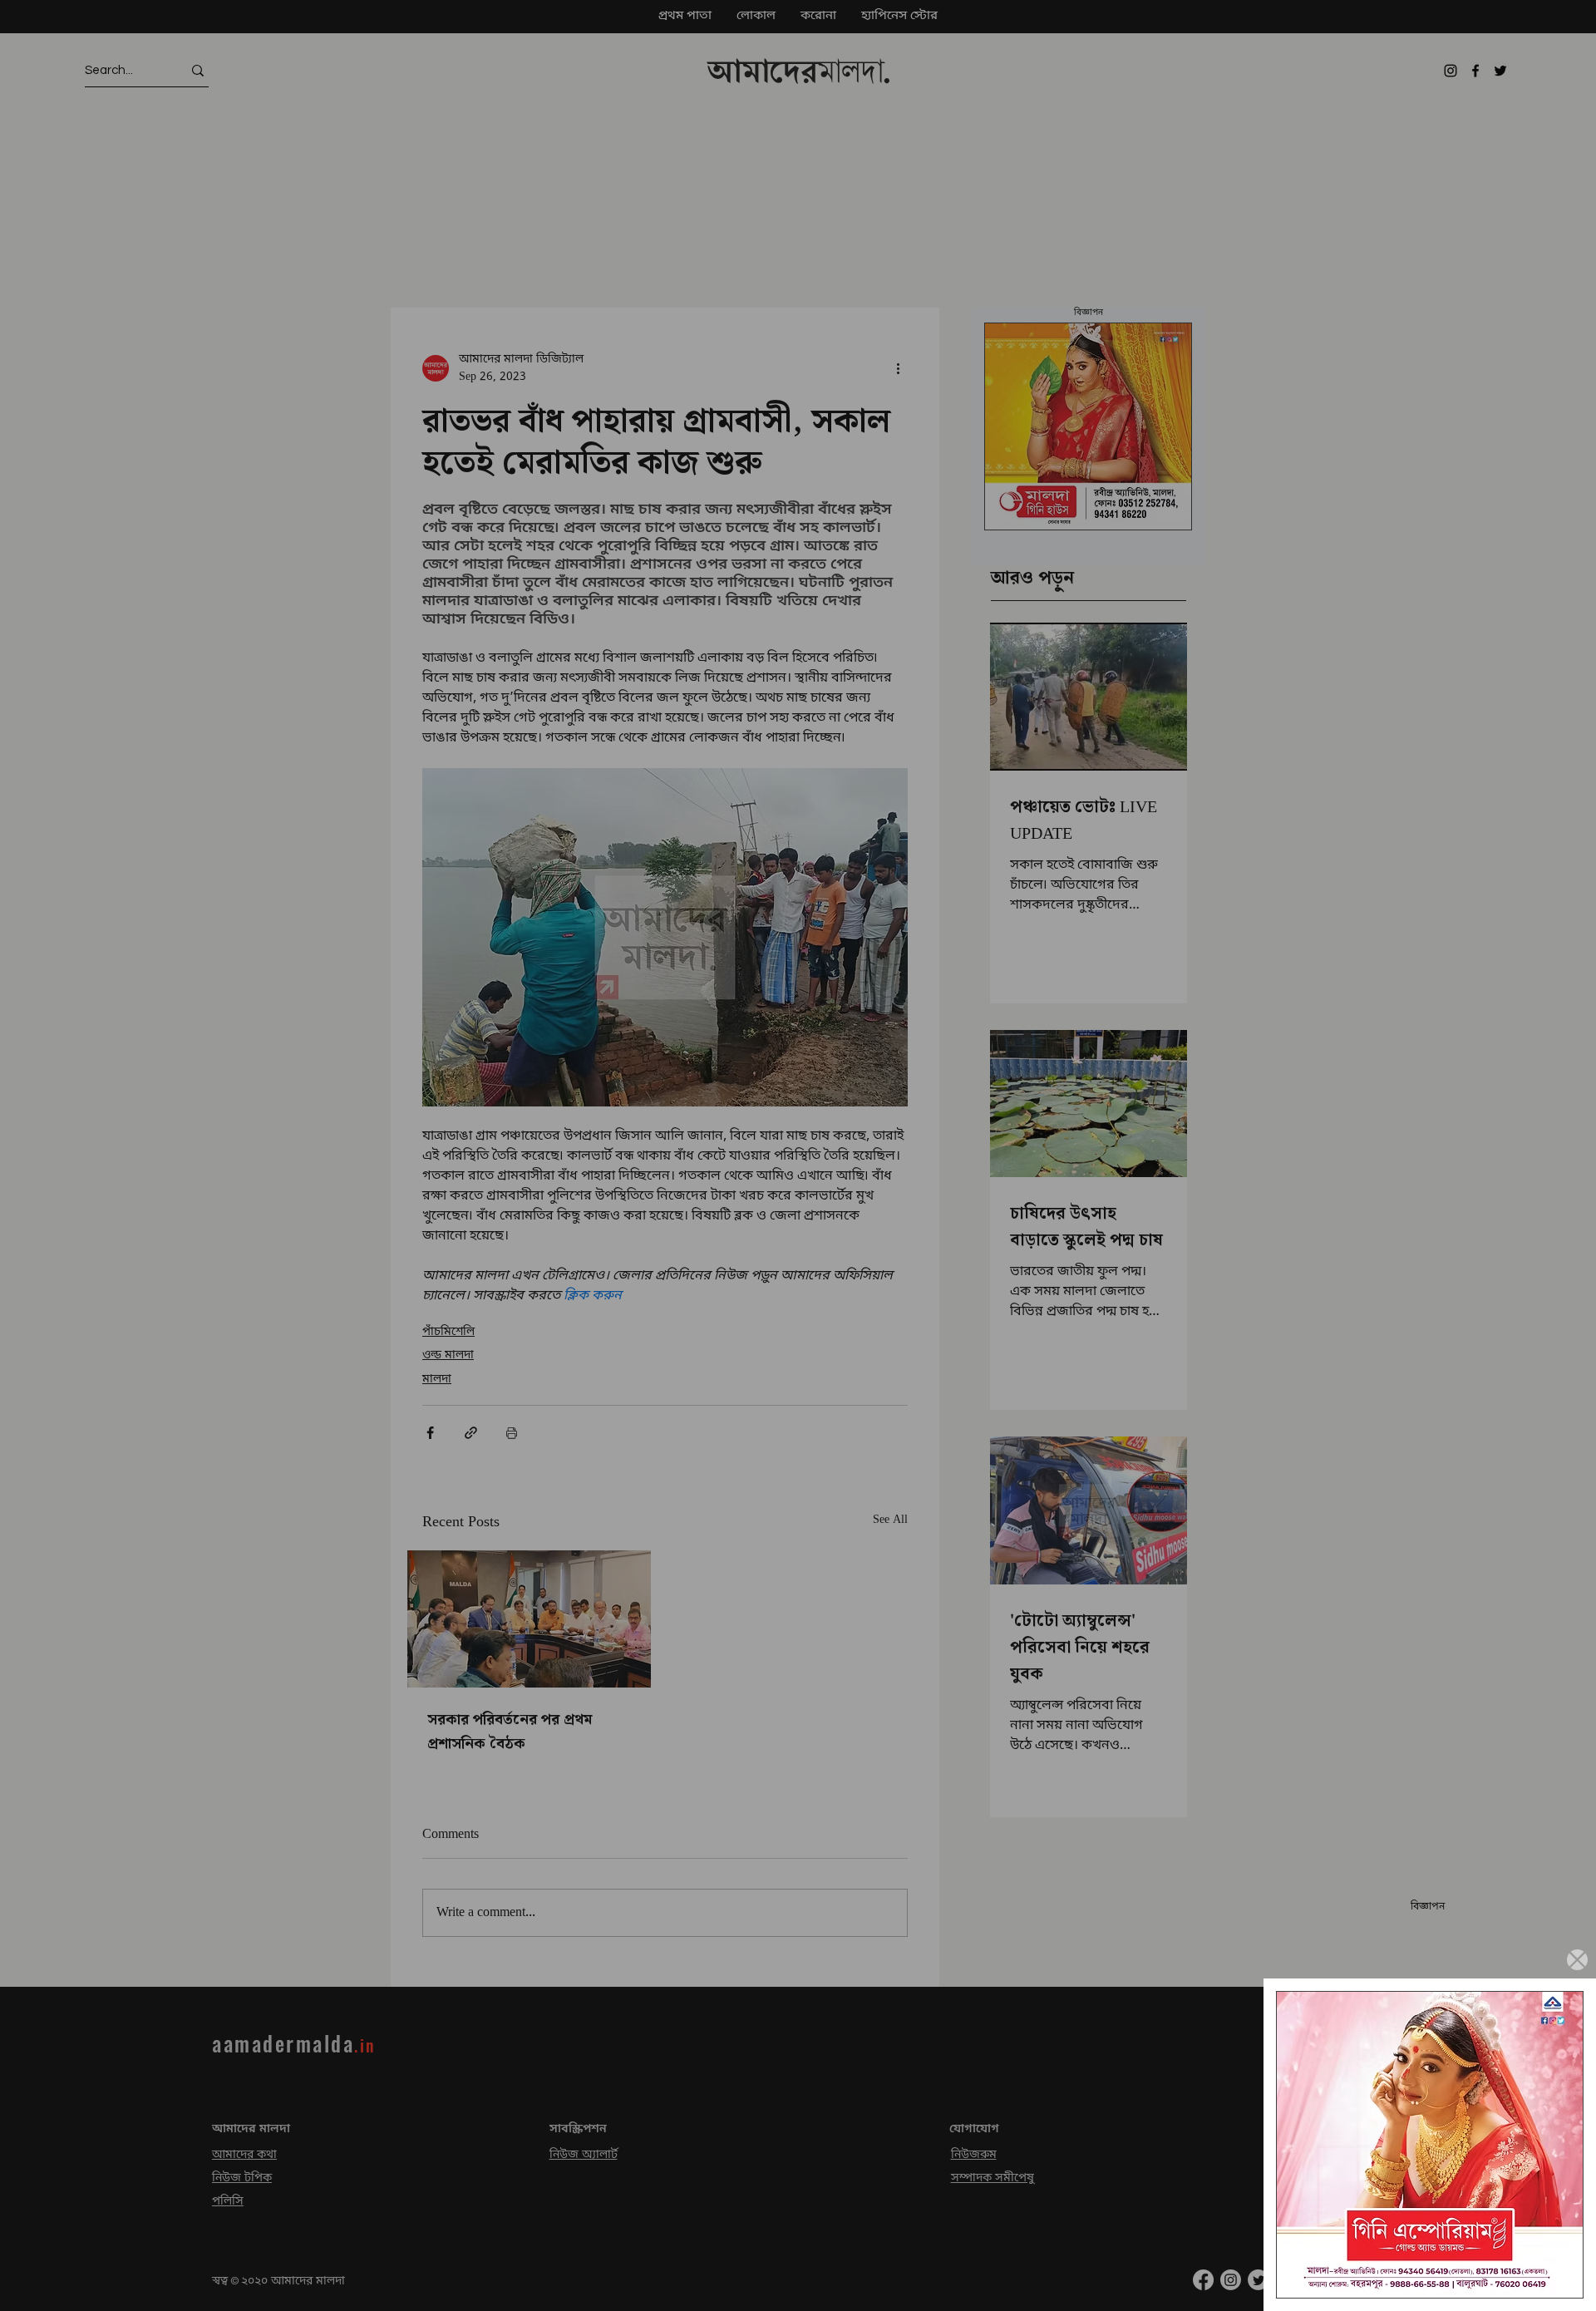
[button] (1577, 1960)
